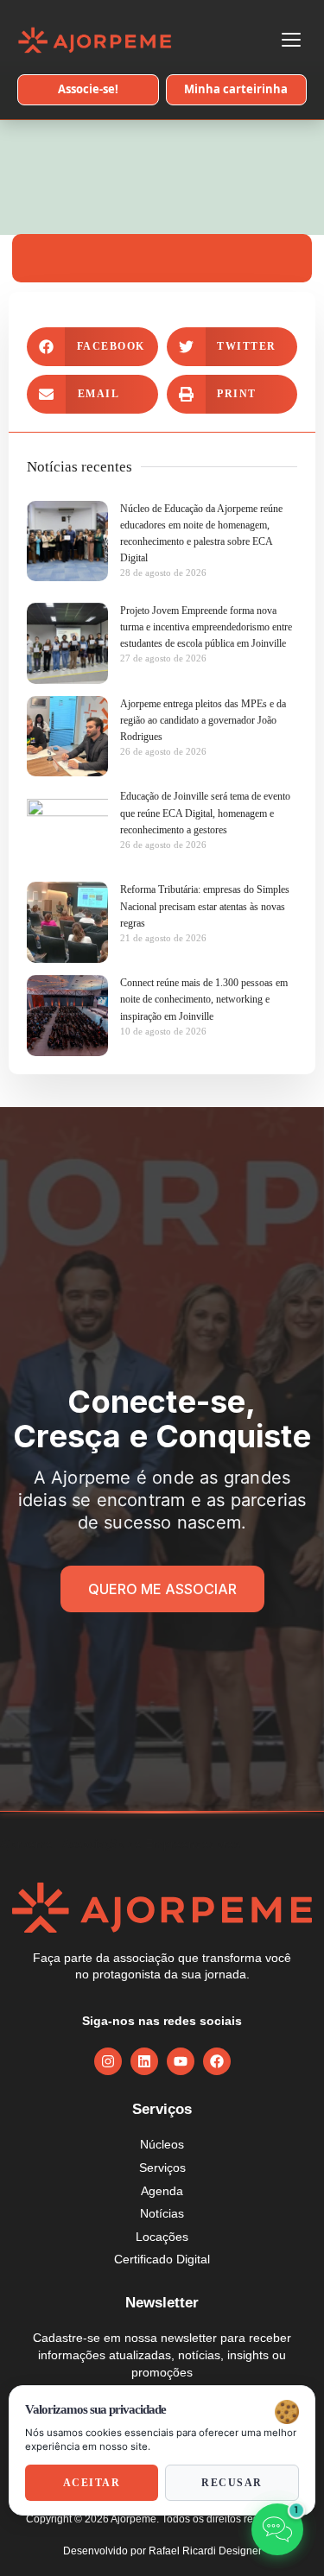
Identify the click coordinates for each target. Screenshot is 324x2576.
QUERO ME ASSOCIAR (162, 1589)
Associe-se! (88, 89)
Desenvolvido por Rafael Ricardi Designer (162, 2551)
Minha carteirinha (236, 89)
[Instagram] (108, 2061)
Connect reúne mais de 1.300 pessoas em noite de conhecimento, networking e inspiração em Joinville (204, 999)
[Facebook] (217, 2061)
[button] (92, 347)
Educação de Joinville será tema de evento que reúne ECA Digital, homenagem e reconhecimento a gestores (205, 813)
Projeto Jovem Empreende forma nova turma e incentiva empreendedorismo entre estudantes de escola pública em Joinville (206, 627)
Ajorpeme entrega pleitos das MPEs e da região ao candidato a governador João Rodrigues (203, 720)
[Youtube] (181, 2061)
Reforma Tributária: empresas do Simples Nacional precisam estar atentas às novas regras (205, 906)
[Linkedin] (144, 2061)
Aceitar (92, 2483)
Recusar (232, 2483)
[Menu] (291, 40)
